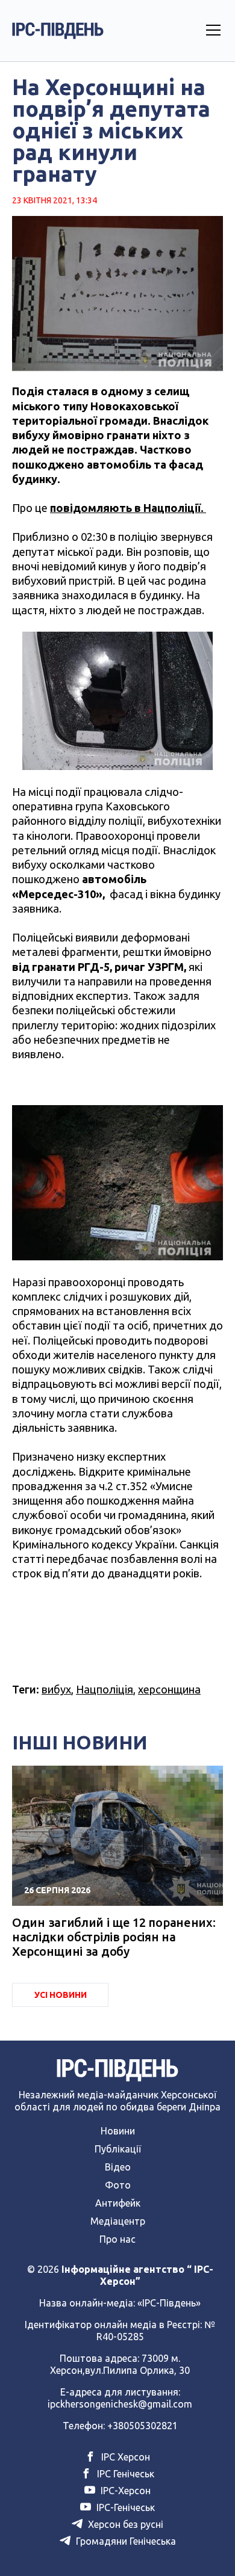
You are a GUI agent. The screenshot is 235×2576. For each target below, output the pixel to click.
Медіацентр (118, 2221)
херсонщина (169, 1689)
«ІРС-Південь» (169, 2303)
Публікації (118, 2149)
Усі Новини (61, 1995)
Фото (118, 2185)
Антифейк (118, 2203)
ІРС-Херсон (124, 2491)
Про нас (117, 2239)
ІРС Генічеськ (124, 2474)
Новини (118, 2131)
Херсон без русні (124, 2524)
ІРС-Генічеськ (124, 2507)
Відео (118, 2167)
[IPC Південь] (58, 31)
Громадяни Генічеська (125, 2541)
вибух (56, 1689)
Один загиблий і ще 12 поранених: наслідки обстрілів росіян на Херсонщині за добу (114, 1937)
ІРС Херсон (124, 2457)
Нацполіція (105, 1689)
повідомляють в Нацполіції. (128, 508)
